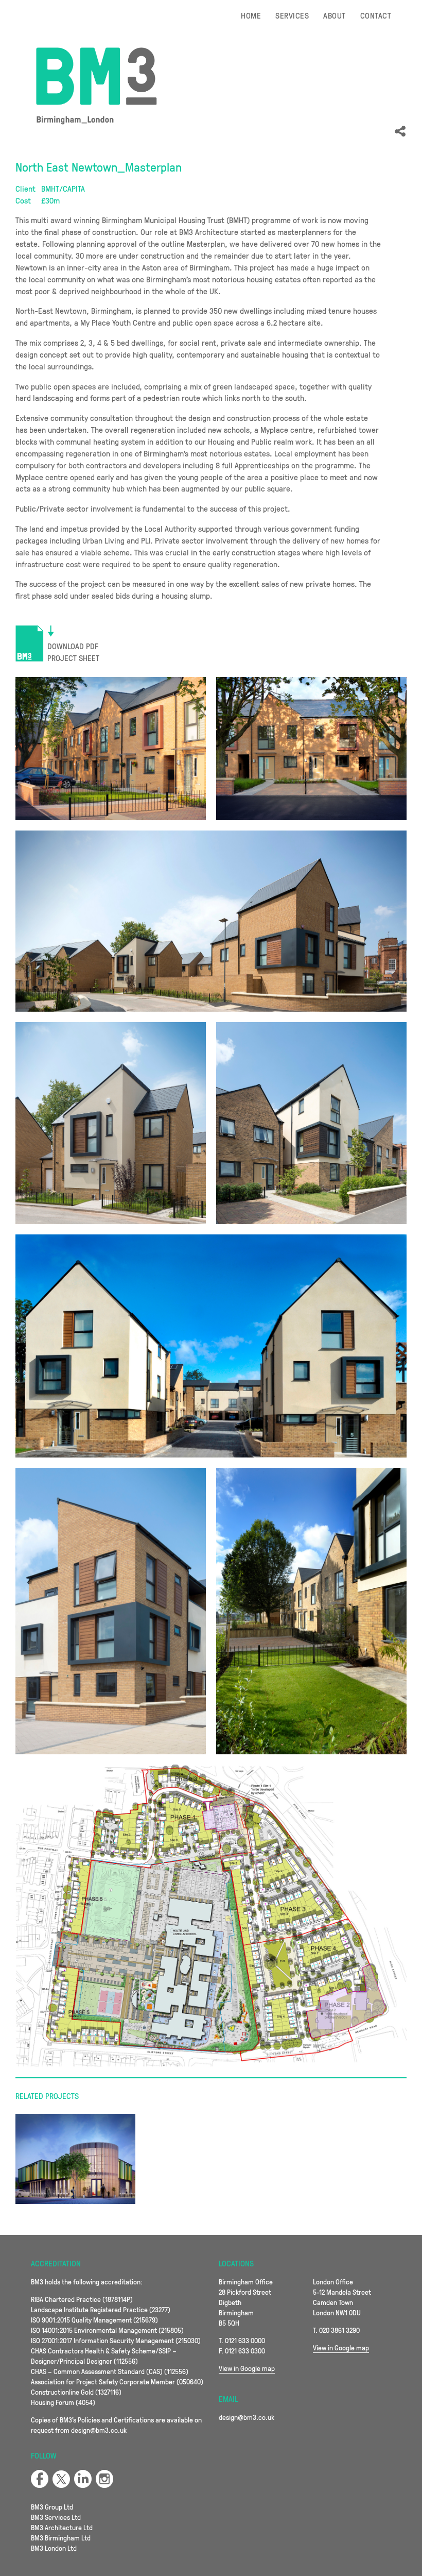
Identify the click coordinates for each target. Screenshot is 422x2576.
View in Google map (247, 2368)
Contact (376, 15)
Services (292, 15)
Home (251, 15)
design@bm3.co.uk (247, 2417)
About (334, 15)
